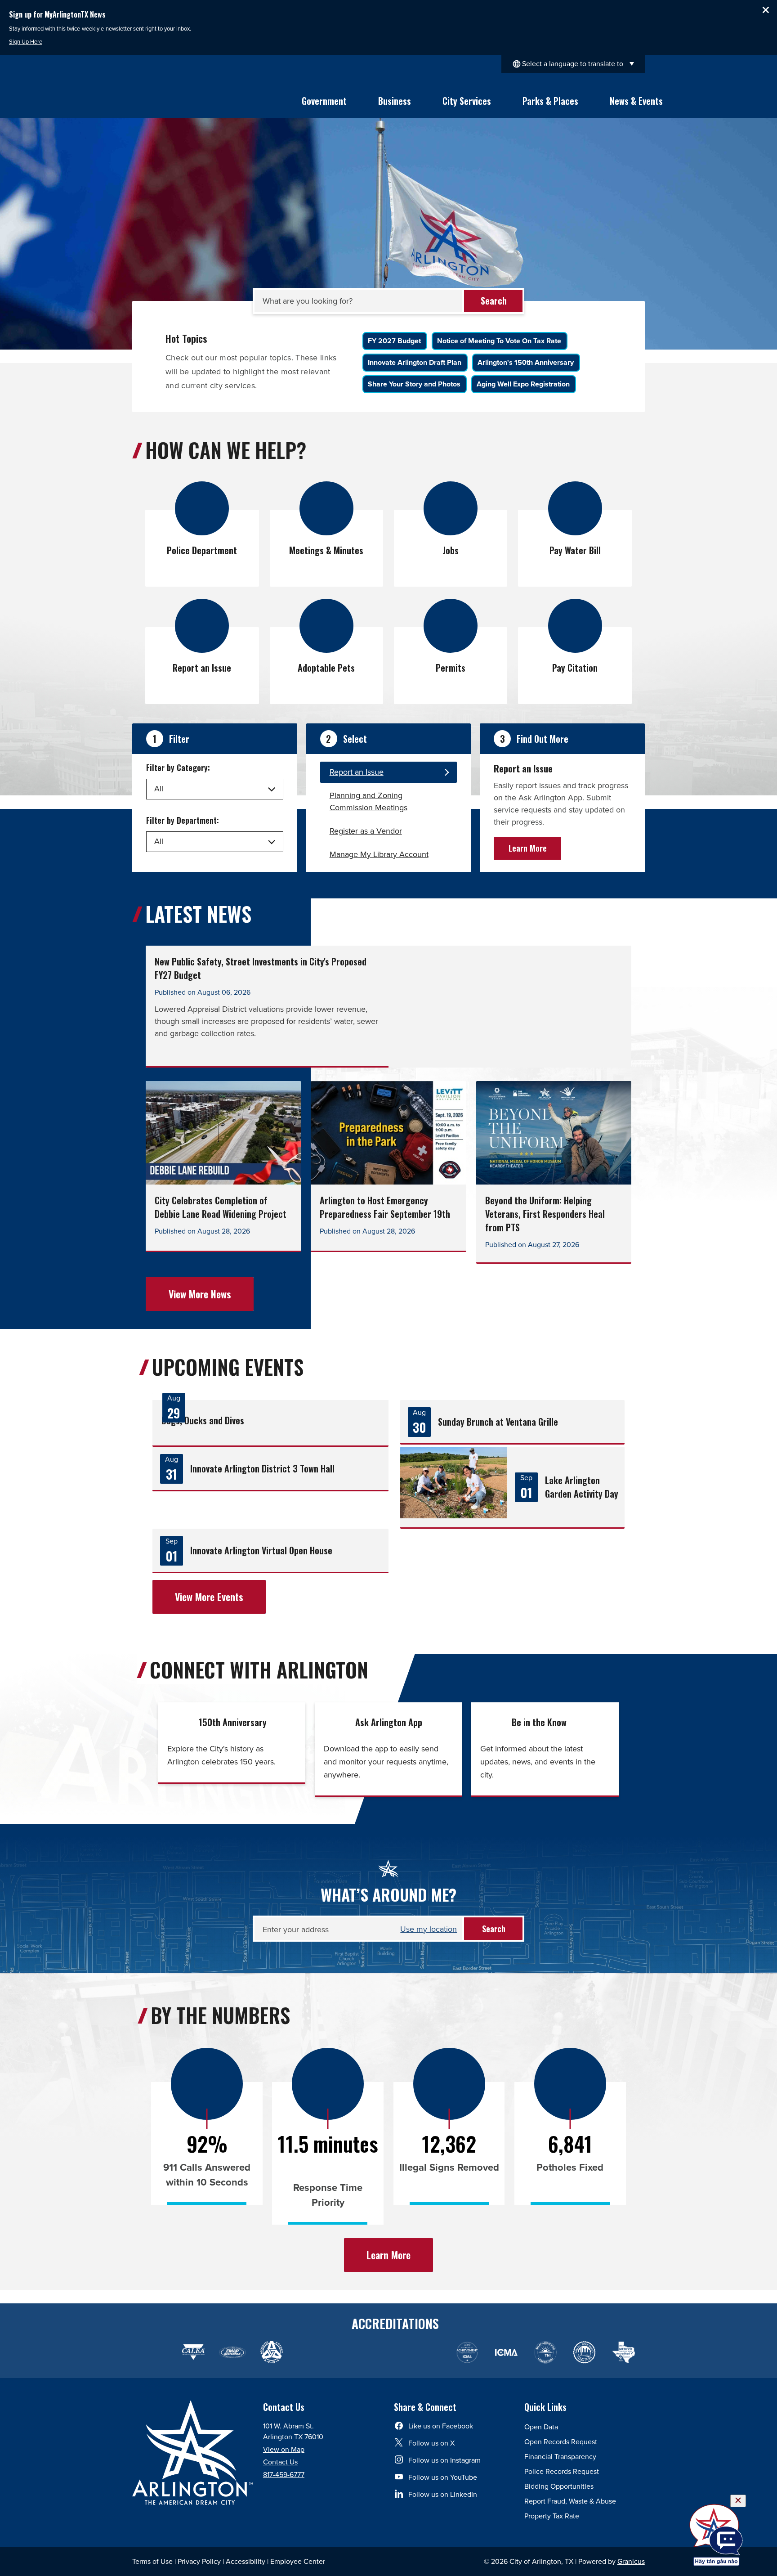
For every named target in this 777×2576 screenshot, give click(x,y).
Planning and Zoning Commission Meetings (368, 801)
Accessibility (246, 2561)
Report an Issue (357, 772)
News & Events (636, 101)
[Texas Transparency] (154, 2353)
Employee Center (298, 2561)
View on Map (284, 2449)
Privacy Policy (199, 2561)
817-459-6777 (284, 2475)
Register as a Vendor (366, 831)
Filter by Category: (178, 767)
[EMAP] (232, 2353)
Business (395, 101)
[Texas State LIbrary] (310, 2353)
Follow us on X (431, 2443)
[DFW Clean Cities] (584, 2353)
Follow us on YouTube (443, 2477)
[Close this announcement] (766, 10)
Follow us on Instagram (444, 2460)
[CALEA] (193, 2353)
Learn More (528, 848)
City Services (467, 101)
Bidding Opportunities (559, 2486)
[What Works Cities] (428, 2353)
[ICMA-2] (506, 2353)
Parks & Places (550, 101)
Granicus (631, 2561)
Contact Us (280, 2462)
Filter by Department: (183, 820)
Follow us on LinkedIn (443, 2494)
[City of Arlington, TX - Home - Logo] (169, 96)
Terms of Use (152, 2561)
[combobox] (573, 64)
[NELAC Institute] (545, 2353)
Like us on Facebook (441, 2426)
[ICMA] (467, 2353)
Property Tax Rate (552, 2516)
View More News (200, 1294)
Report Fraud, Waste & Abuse (570, 2501)
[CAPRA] (389, 2353)
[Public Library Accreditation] (623, 2353)
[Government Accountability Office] (350, 2353)
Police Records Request (562, 2471)
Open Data (541, 2427)
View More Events (209, 1597)
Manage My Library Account (379, 854)
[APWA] (271, 2353)
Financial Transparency (560, 2457)
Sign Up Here (26, 42)
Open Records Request (561, 2442)
